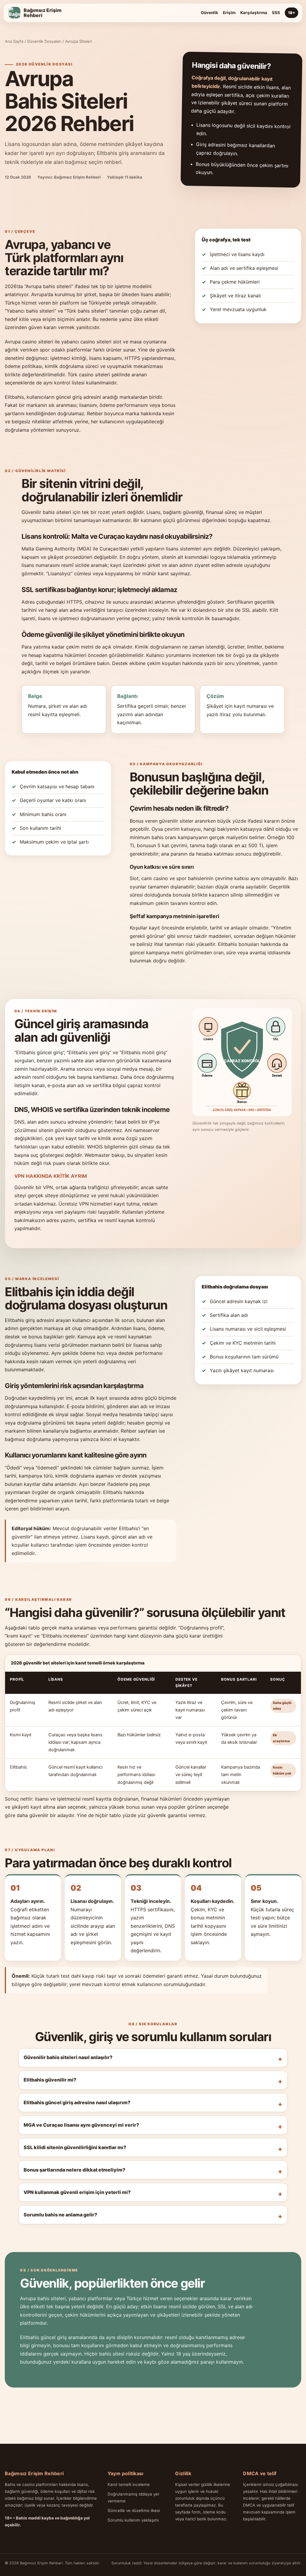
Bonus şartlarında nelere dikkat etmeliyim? (74, 2170)
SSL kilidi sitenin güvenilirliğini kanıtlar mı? (75, 2147)
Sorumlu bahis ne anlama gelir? (60, 2215)
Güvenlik (209, 13)
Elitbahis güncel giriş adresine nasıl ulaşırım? (77, 2102)
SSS (276, 13)
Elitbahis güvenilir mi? (50, 2080)
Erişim (229, 13)
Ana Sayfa (14, 41)
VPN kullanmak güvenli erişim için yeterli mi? (77, 2192)
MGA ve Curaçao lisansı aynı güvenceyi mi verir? (81, 2125)
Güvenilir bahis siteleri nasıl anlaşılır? (68, 2057)
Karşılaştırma (254, 13)
